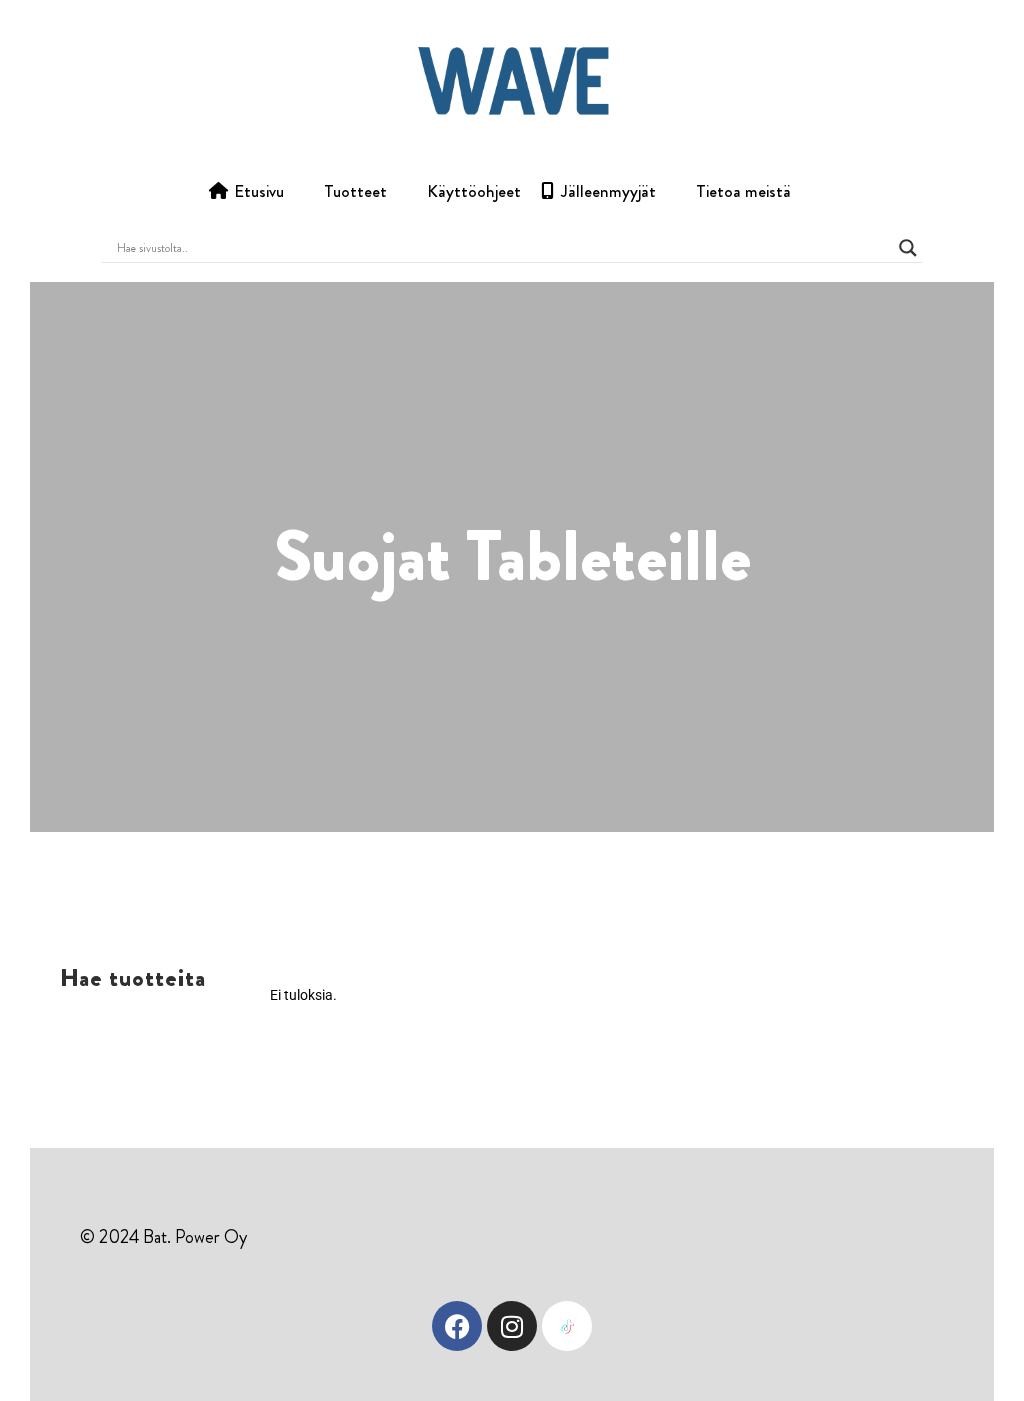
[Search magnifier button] (908, 248)
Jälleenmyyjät (608, 191)
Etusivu (259, 191)
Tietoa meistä (743, 191)
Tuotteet (355, 191)
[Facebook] (457, 1326)
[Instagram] (512, 1326)
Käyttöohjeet (474, 191)
